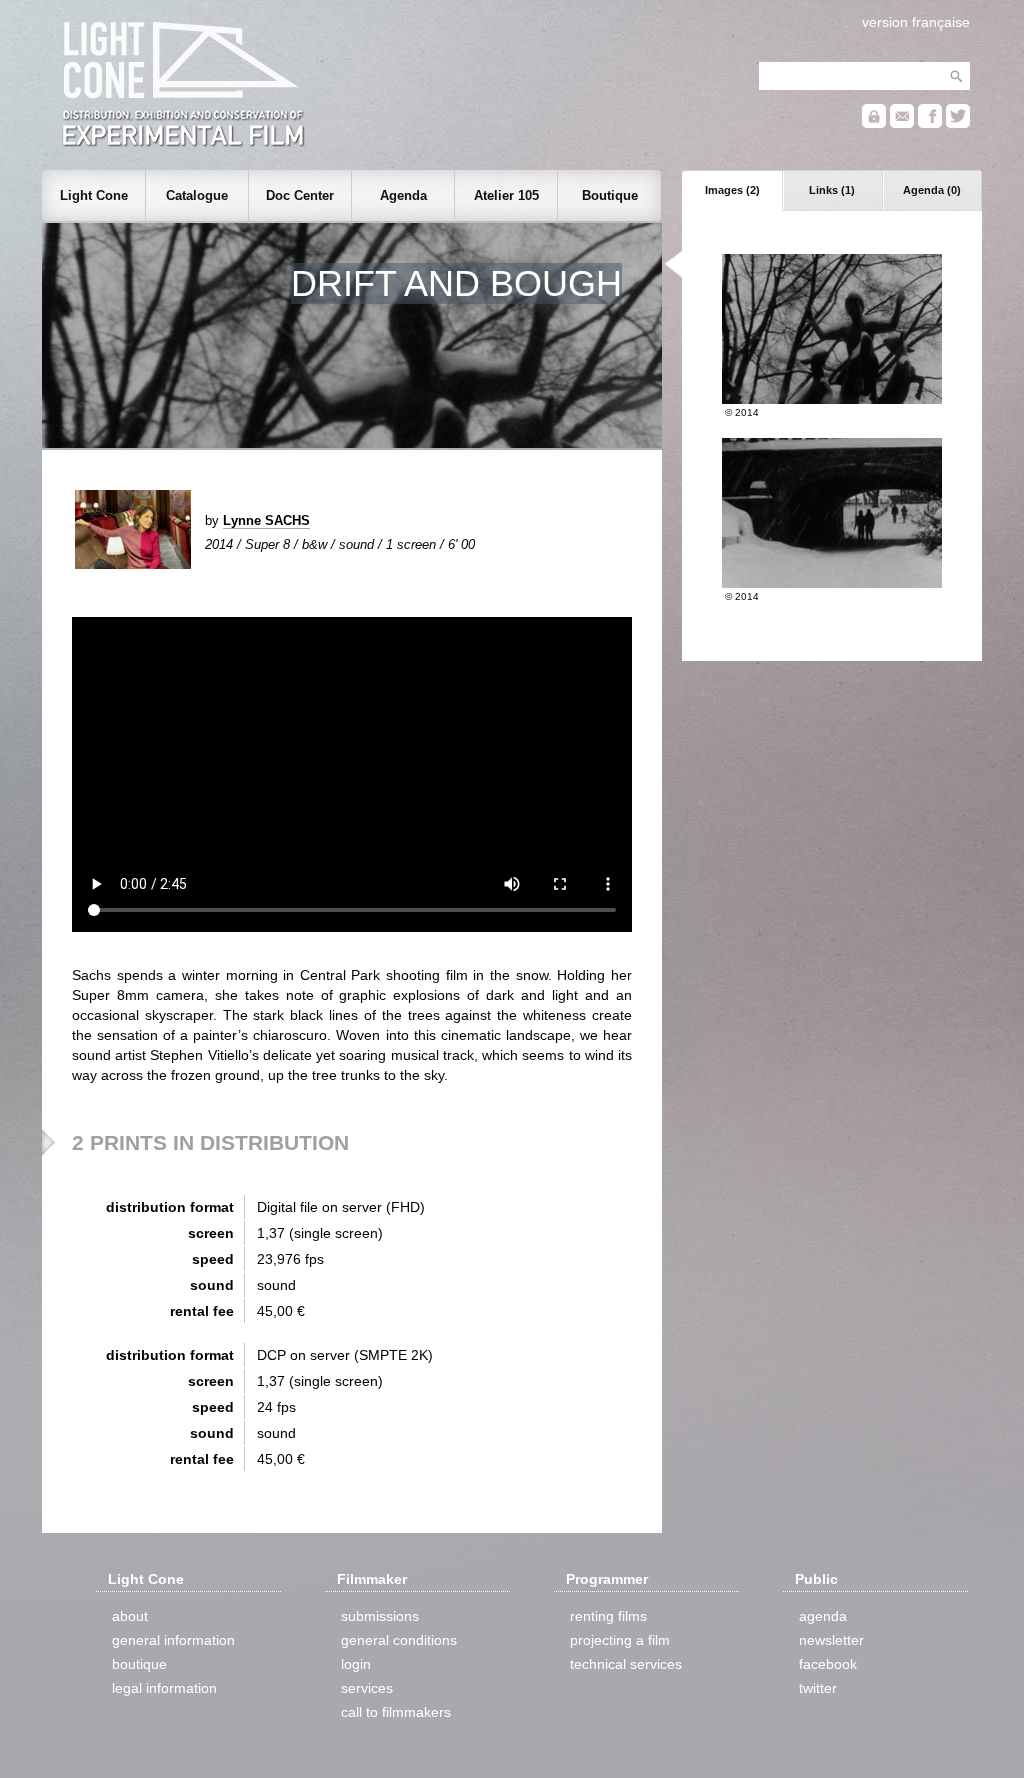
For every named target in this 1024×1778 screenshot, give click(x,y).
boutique (139, 1664)
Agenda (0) (932, 190)
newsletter (831, 1640)
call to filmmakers (396, 1712)
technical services (626, 1664)
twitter (818, 1688)
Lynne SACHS (266, 520)
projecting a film (620, 1640)
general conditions (399, 1640)
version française (916, 22)
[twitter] (958, 123)
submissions (380, 1616)
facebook (828, 1664)
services (367, 1688)
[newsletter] (902, 123)
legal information (164, 1688)
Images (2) (732, 190)
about (130, 1616)
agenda (823, 1616)
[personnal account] (874, 123)
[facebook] (930, 123)
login (356, 1664)
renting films (608, 1616)
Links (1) (832, 190)
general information (173, 1640)
